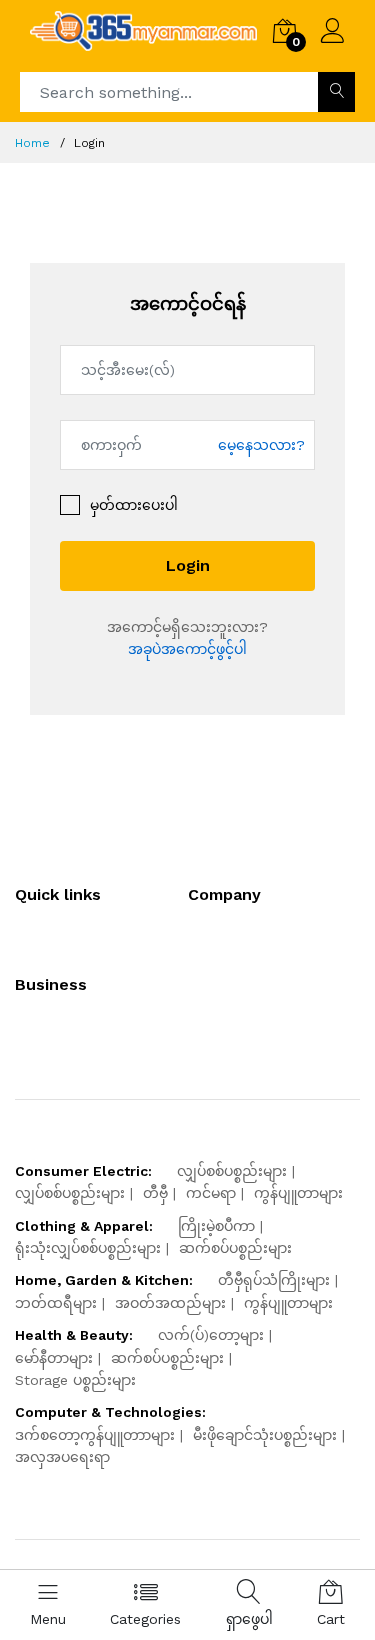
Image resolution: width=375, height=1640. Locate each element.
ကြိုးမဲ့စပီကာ (216, 1226)
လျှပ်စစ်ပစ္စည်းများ (232, 1171)
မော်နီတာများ (54, 1358)
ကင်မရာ (211, 1193)
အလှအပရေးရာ (62, 1457)
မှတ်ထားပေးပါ (134, 505)
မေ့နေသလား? (261, 444)
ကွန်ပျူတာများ (298, 1193)
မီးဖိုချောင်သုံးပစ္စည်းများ (265, 1435)
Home (32, 143)
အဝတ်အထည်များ (170, 1303)
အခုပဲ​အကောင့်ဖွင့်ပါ (187, 649)
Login (188, 565)
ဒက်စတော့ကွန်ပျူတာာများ (95, 1435)
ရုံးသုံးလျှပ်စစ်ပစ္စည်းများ (88, 1248)
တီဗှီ (155, 1193)
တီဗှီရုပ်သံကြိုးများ (274, 1280)
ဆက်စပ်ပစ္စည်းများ (235, 1248)
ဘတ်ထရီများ (56, 1303)
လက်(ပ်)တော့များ (211, 1335)
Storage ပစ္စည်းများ (75, 1380)
